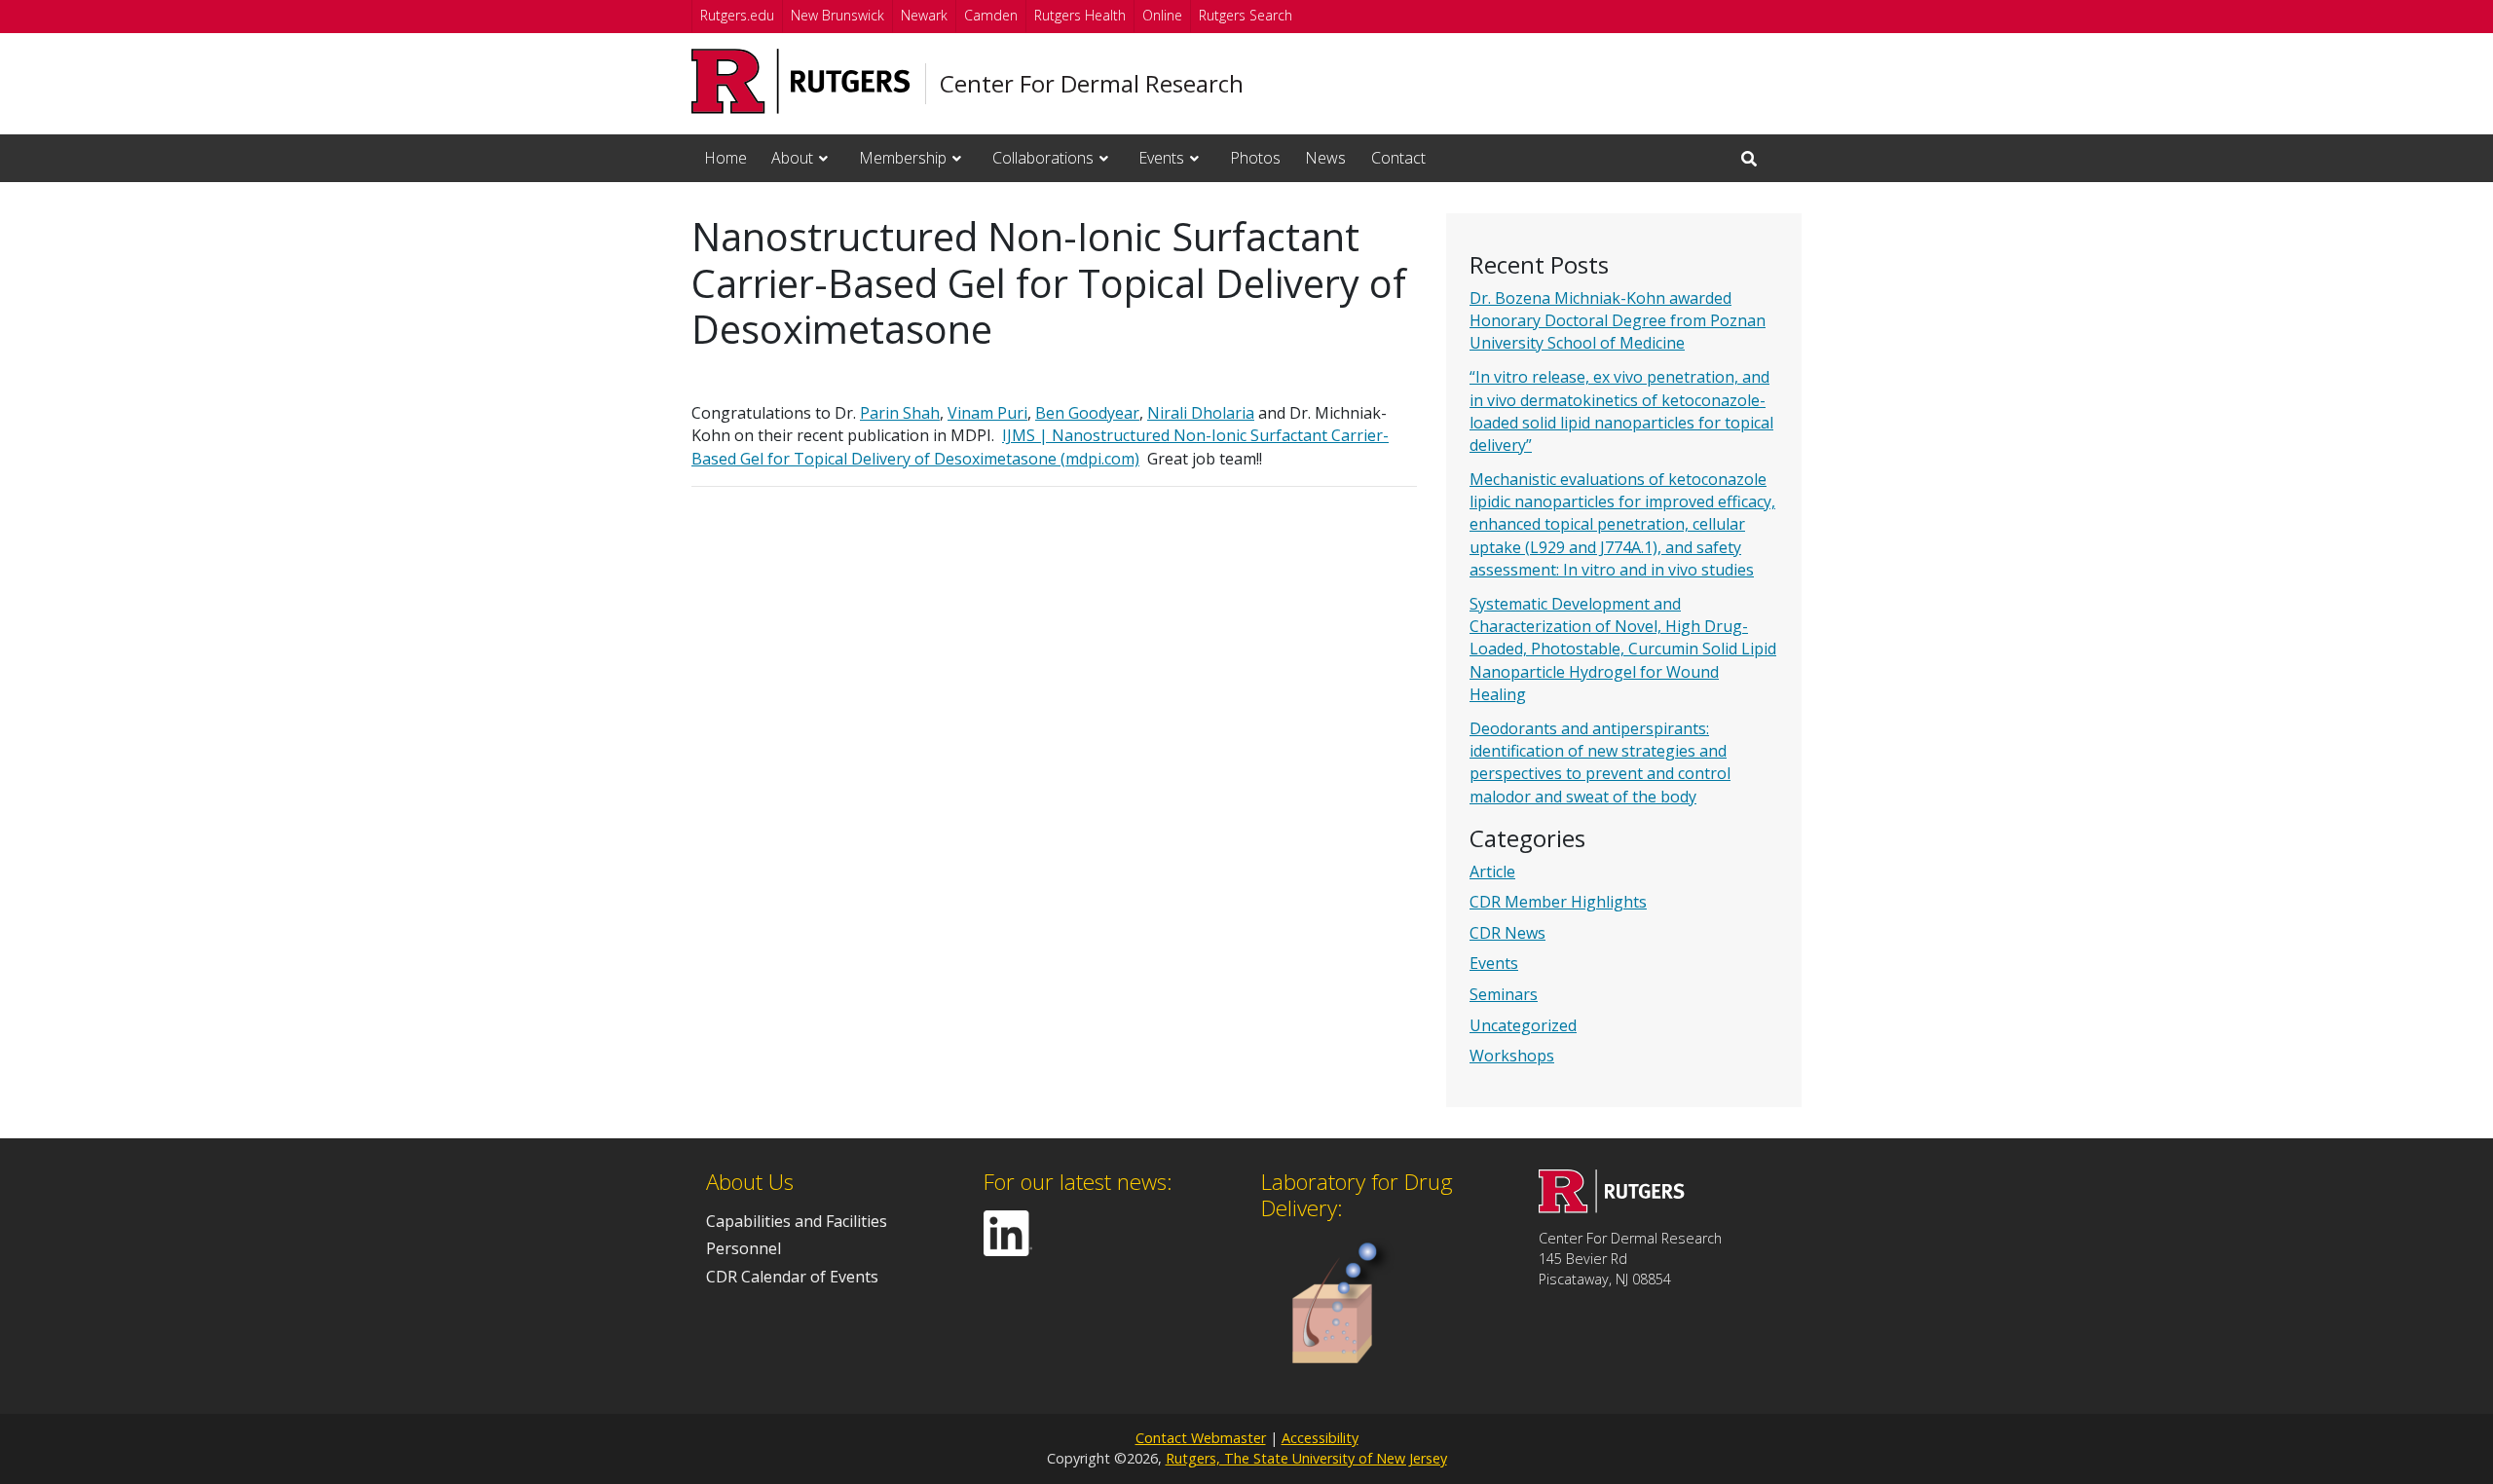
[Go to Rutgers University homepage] (801, 81)
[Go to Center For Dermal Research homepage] (1612, 1207)
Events (1161, 158)
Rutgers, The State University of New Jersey (1306, 1458)
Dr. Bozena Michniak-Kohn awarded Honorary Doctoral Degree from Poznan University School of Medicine (1618, 320)
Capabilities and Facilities (797, 1221)
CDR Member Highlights (1558, 902)
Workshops (1512, 1056)
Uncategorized (1523, 1025)
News (1325, 158)
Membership (903, 158)
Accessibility (1320, 1438)
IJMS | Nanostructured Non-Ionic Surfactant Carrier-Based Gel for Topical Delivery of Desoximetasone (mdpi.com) (1040, 446)
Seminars (1504, 994)
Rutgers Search (1246, 15)
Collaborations (1043, 158)
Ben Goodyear (1087, 413)
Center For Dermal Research (1092, 84)
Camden (991, 15)
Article (1492, 872)
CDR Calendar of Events (792, 1277)
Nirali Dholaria (1201, 413)
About (792, 158)
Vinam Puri (987, 413)
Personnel (744, 1248)
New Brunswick (837, 15)
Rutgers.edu (737, 15)
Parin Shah (900, 413)
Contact (1398, 158)
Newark (924, 15)
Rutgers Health (1080, 15)
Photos (1255, 158)
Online (1162, 15)
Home (726, 158)
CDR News (1507, 933)
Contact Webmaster (1201, 1438)
